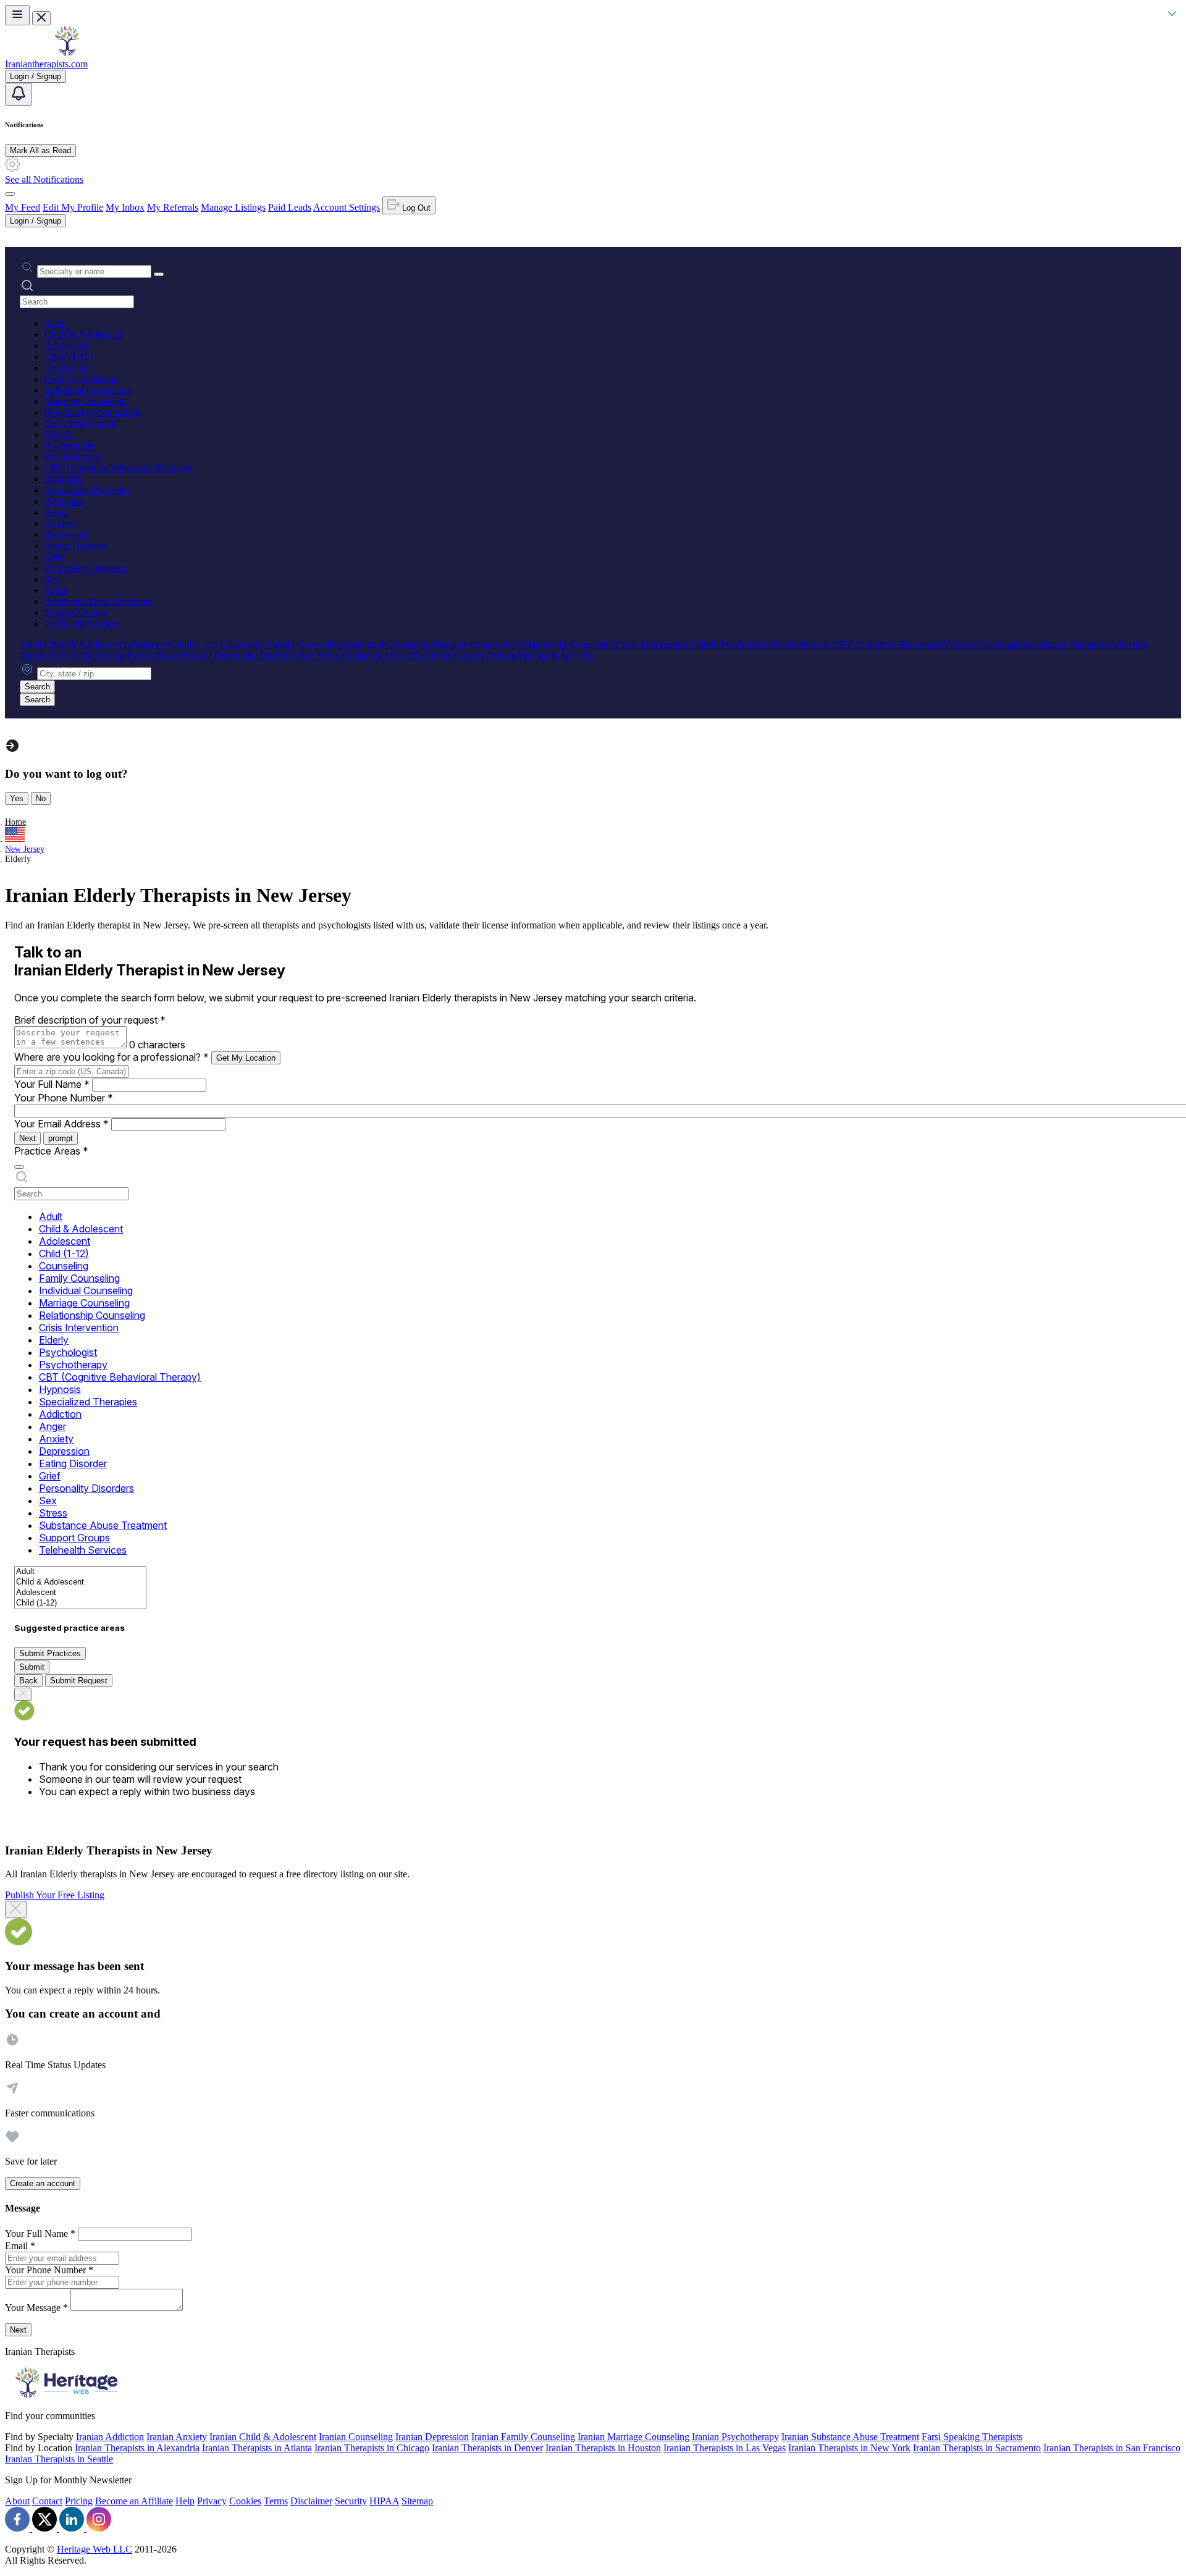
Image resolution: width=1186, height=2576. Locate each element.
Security (351, 2501)
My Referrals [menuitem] (173, 207)
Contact (47, 2501)
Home (15, 822)
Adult (56, 323)
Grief (55, 557)
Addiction (64, 501)
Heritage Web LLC (95, 2549)
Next (27, 1138)
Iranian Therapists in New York (849, 2448)
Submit (32, 1667)
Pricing (79, 2501)
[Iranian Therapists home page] (67, 53)
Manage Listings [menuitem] (233, 207)
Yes (17, 798)
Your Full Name (52, 1084)
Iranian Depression (432, 2437)
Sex (52, 579)
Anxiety (60, 524)
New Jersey (25, 849)
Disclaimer (311, 2501)
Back (28, 1681)
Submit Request (79, 1681)
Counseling (67, 368)
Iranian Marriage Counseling (633, 2437)
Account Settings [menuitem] (347, 207)
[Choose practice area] (19, 1167)
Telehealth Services (82, 624)
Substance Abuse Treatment (99, 601)
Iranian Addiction (110, 2437)
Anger (57, 512)
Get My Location (246, 1058)
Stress (56, 590)
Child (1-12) (69, 357)
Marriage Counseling (86, 401)
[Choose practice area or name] (159, 274)
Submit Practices (50, 1653)
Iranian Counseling (356, 2437)
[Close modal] (16, 1909)
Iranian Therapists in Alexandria (137, 2448)
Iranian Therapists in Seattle (59, 2459)
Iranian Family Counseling (523, 2437)
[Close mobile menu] (41, 18)
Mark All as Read (40, 150)
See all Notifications (44, 179)
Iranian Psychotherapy (735, 2437)
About (17, 2501)
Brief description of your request (90, 1020)
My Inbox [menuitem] (125, 207)
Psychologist (69, 446)
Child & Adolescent (83, 335)
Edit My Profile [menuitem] (73, 207)
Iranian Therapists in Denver (487, 2448)
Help (185, 2501)
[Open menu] (17, 15)
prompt (61, 1138)
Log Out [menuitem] (415, 208)
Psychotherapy (73, 457)
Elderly (59, 435)
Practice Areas (51, 1151)
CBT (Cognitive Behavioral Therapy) (118, 468)
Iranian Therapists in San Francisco (1112, 2448)
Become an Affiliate (134, 2501)
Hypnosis (63, 479)
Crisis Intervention (80, 423)
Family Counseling (82, 379)
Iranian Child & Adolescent (263, 2437)
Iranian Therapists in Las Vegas (725, 2448)
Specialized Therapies (87, 490)
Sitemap (417, 2501)
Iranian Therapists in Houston (603, 2448)
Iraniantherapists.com (46, 64)
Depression (66, 535)
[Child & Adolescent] (80, 1582)
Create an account (43, 2183)
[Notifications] (19, 94)
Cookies (245, 2501)
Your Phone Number (64, 1098)
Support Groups (76, 612)
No (41, 798)
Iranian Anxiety (177, 2437)
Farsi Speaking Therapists (972, 2437)
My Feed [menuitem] (23, 207)
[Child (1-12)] (80, 1603)
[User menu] (10, 194)
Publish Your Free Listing (55, 1895)
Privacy (212, 2501)
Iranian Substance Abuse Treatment (850, 2437)
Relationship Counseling (92, 412)
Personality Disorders (86, 568)
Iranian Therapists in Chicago (372, 2448)
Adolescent (66, 346)
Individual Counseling (88, 390)
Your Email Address (61, 1124)
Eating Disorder (75, 546)
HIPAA (384, 2501)
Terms (276, 2501)
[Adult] (80, 1572)
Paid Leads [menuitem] (290, 207)
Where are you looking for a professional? (111, 1057)
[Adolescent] (80, 1593)
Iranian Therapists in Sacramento (977, 2448)
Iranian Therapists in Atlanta (257, 2448)
